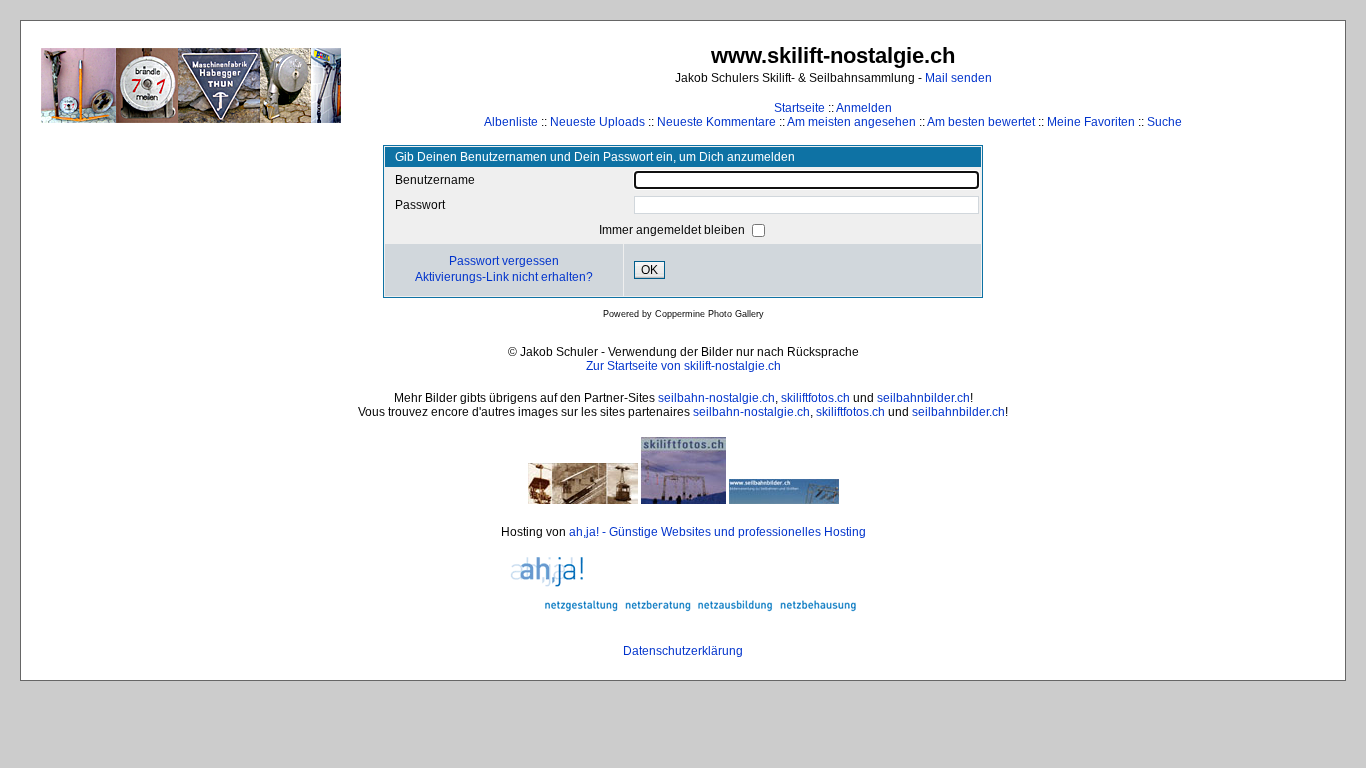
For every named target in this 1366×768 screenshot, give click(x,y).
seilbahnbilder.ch (923, 398)
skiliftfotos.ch (815, 398)
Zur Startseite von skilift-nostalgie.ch (683, 366)
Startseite (799, 108)
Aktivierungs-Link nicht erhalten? (504, 277)
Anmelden (864, 108)
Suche (1164, 122)
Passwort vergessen (504, 261)
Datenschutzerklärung (683, 651)
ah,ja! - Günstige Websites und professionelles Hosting (717, 532)
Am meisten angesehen (851, 122)
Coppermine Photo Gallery (709, 314)
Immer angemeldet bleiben (673, 230)
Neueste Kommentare (716, 122)
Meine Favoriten (1091, 122)
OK (649, 270)
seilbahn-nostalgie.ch (716, 398)
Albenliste (511, 122)
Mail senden (958, 78)
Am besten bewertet (981, 122)
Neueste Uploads (597, 122)
